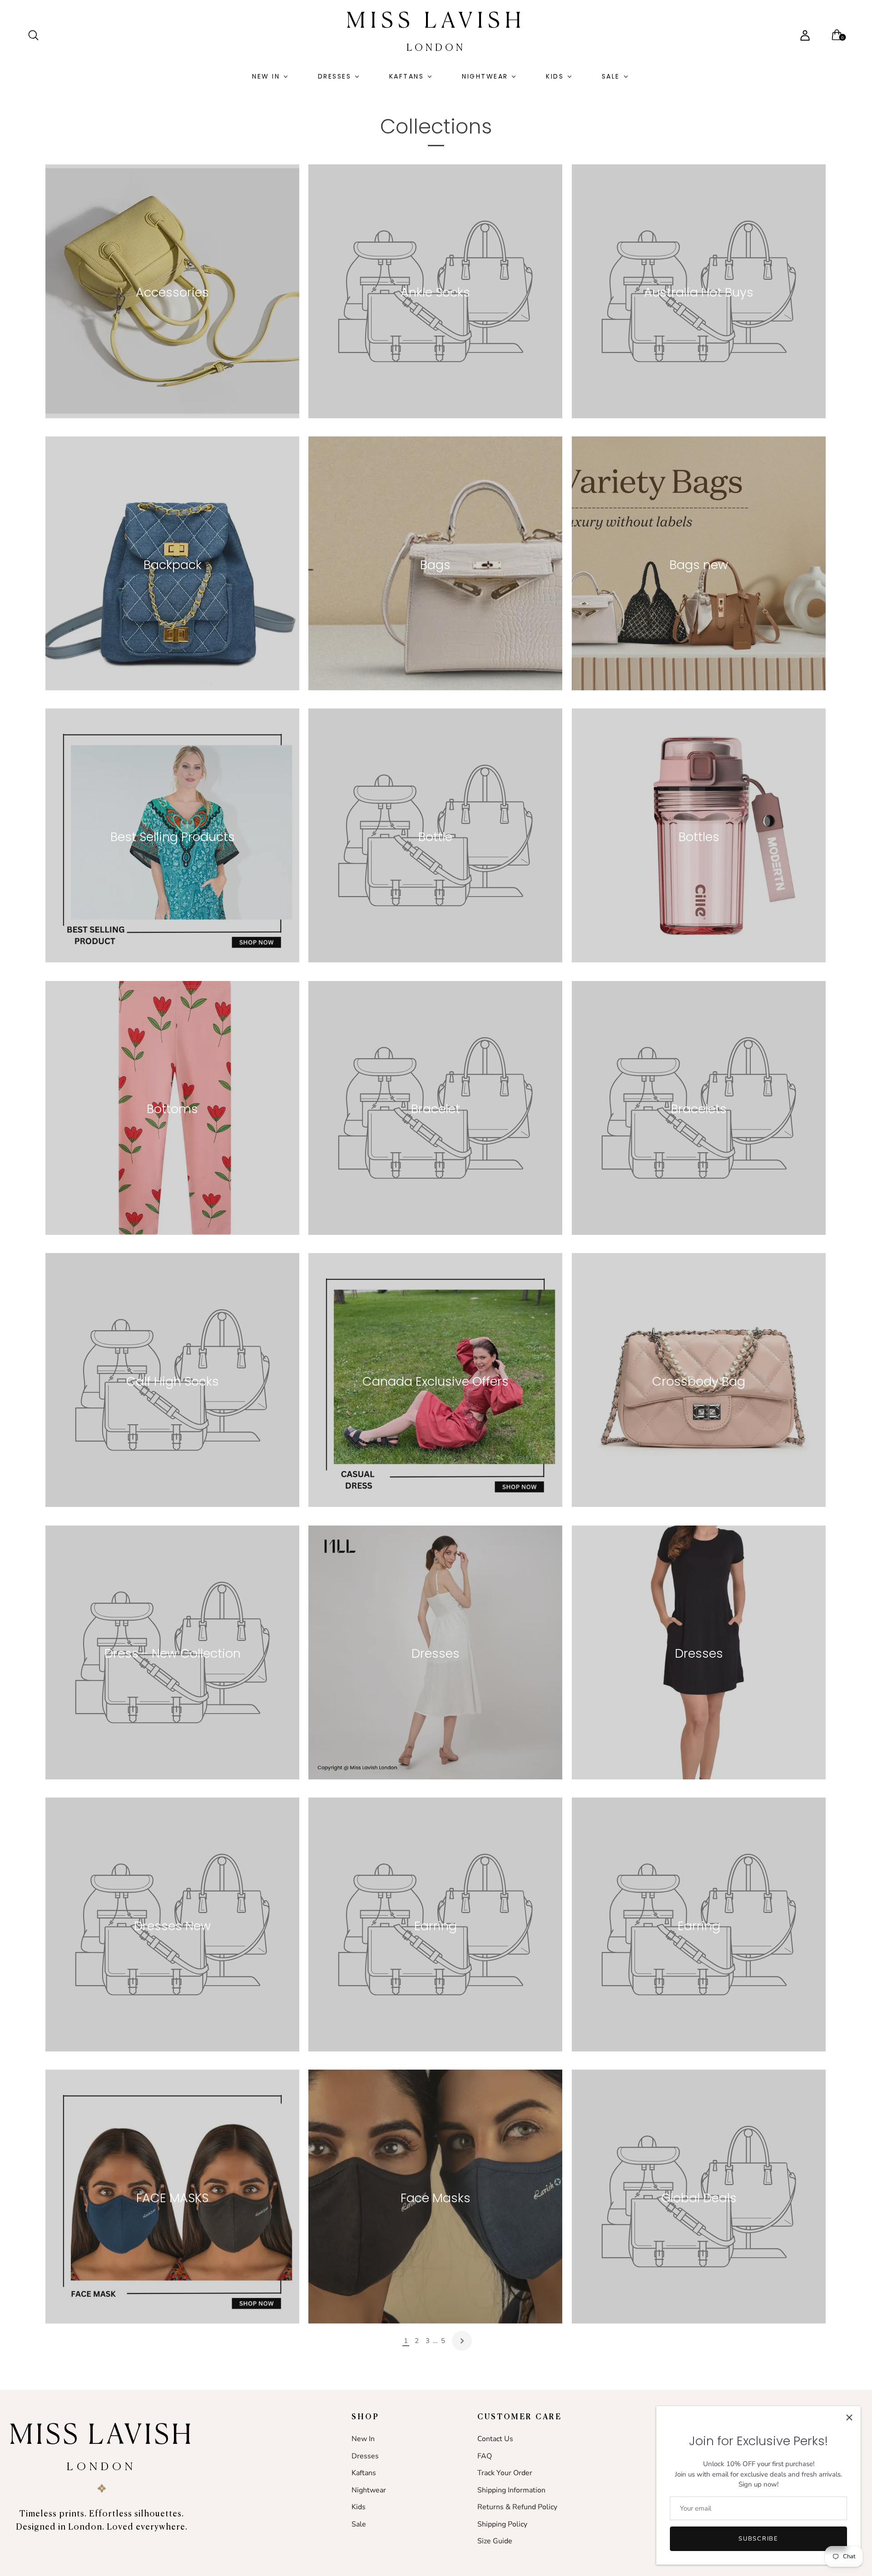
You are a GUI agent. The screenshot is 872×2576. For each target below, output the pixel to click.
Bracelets (699, 1109)
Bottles (699, 837)
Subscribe (758, 2539)
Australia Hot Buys (699, 292)
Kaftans (407, 76)
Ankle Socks (436, 292)
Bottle (436, 837)
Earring (436, 1926)
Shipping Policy (502, 2524)
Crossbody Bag (699, 1381)
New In (266, 76)
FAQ (485, 2456)
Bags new (699, 565)
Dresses (335, 76)
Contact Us (495, 2439)
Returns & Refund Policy (517, 2507)
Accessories (172, 292)
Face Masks (436, 2198)
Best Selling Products (173, 837)
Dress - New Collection (173, 1654)
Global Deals (699, 2198)
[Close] (849, 2417)
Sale (611, 76)
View (172, 317)
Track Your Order (505, 2473)
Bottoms (172, 1109)
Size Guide (495, 2541)
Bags (436, 565)
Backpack (173, 565)
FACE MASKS (172, 2198)
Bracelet (436, 1109)
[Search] (37, 35)
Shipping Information (511, 2490)
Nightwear (485, 76)
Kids (555, 76)
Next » (462, 2341)
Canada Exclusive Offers (436, 1381)
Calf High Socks (173, 1381)
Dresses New (172, 1926)
